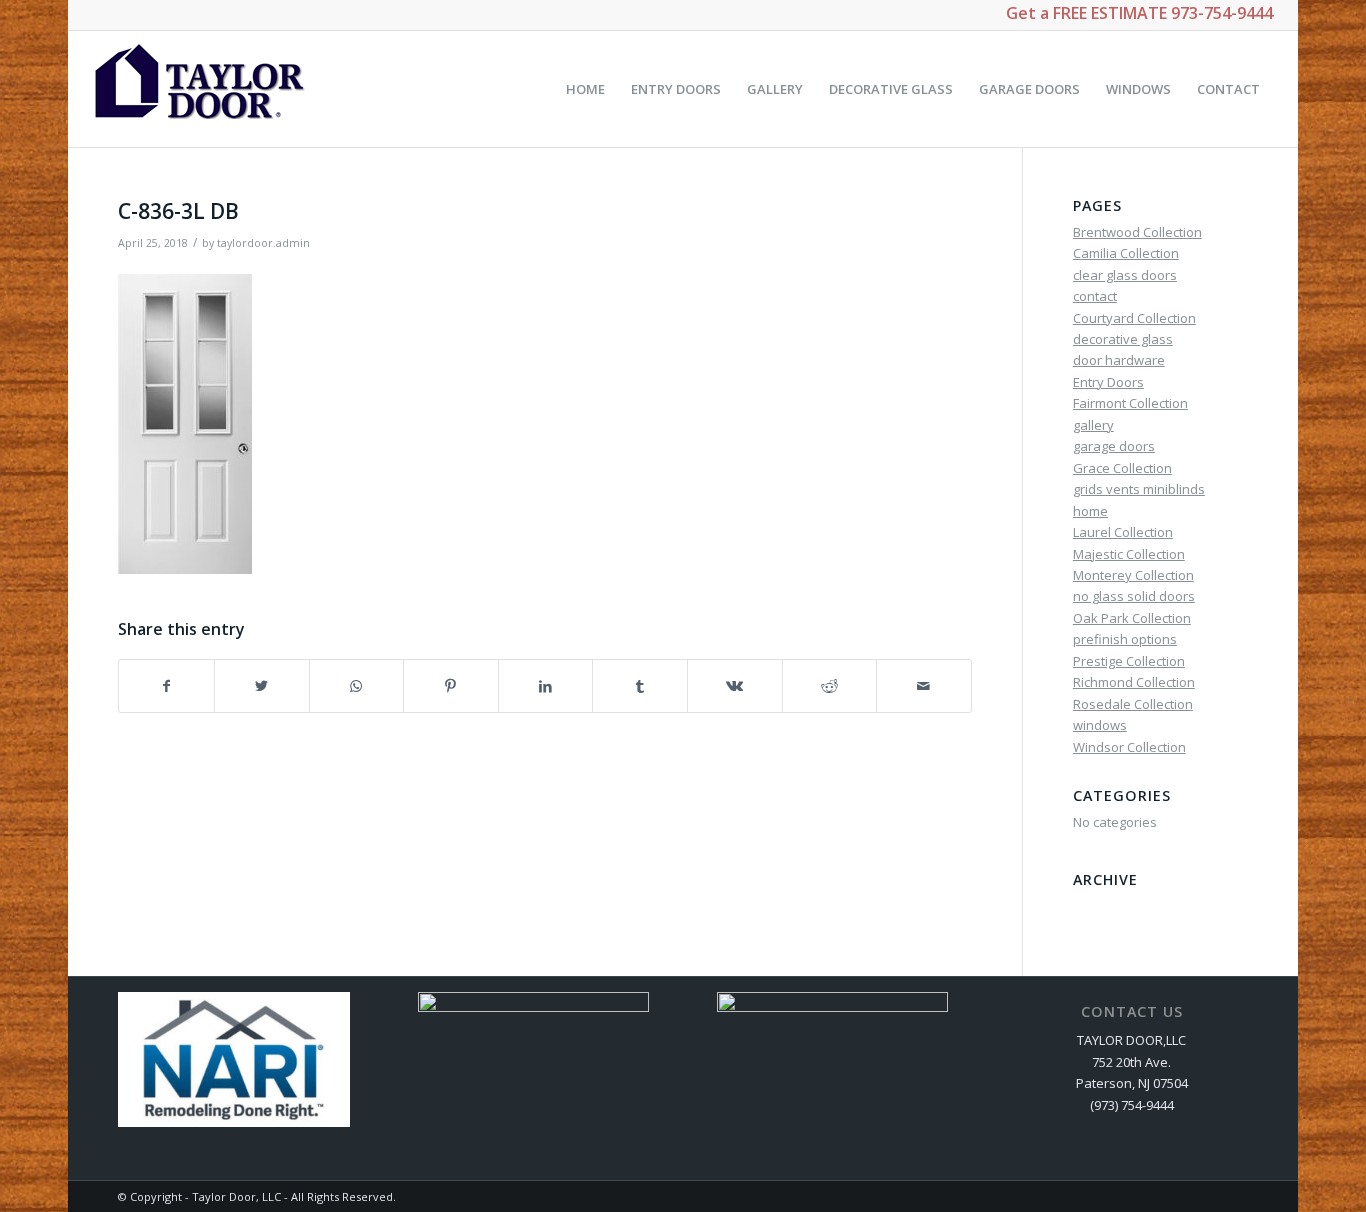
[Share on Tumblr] (640, 686)
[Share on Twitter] (262, 686)
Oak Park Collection (1132, 618)
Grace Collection (1122, 468)
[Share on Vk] (735, 686)
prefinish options (1125, 639)
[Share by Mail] (924, 686)
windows (1100, 725)
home (1090, 511)
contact (1095, 296)
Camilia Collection (1126, 253)
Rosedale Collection (1133, 704)
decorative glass (1123, 339)
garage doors (1114, 446)
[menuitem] (585, 89)
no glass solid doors (1134, 596)
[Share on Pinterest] (451, 686)
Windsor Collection (1129, 747)
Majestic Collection (1129, 554)
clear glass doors (1125, 275)
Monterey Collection (1133, 575)
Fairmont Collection (1130, 403)
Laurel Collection (1123, 532)
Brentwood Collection (1137, 232)
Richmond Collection (1134, 682)
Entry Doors (1108, 382)
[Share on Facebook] (166, 686)
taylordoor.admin (263, 243)
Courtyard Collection (1134, 318)
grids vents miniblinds (1139, 489)
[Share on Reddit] (830, 686)
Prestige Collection (1129, 661)
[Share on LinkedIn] (546, 686)
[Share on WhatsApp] (357, 686)
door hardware (1119, 360)
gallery (1093, 425)
